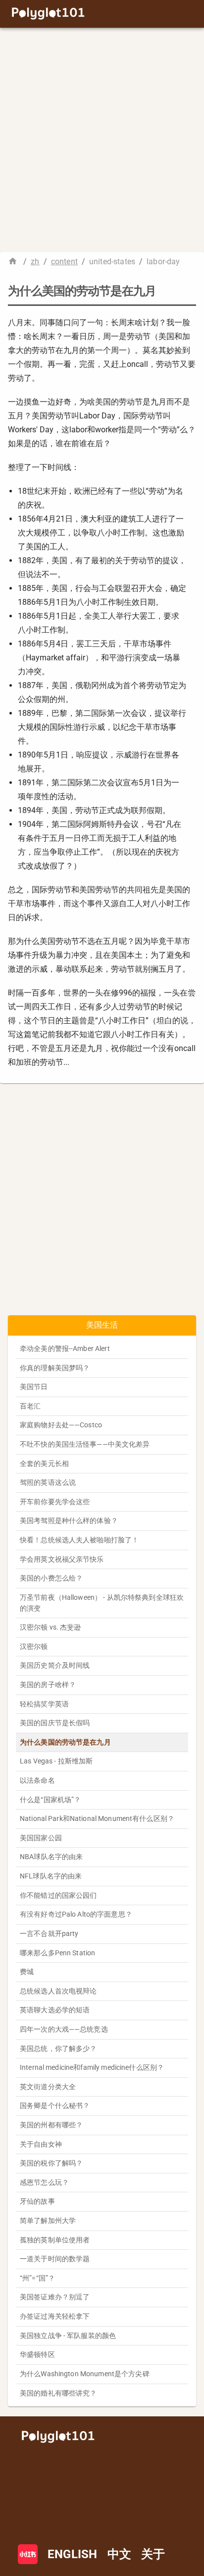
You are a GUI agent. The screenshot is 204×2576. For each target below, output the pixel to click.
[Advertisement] (102, 140)
